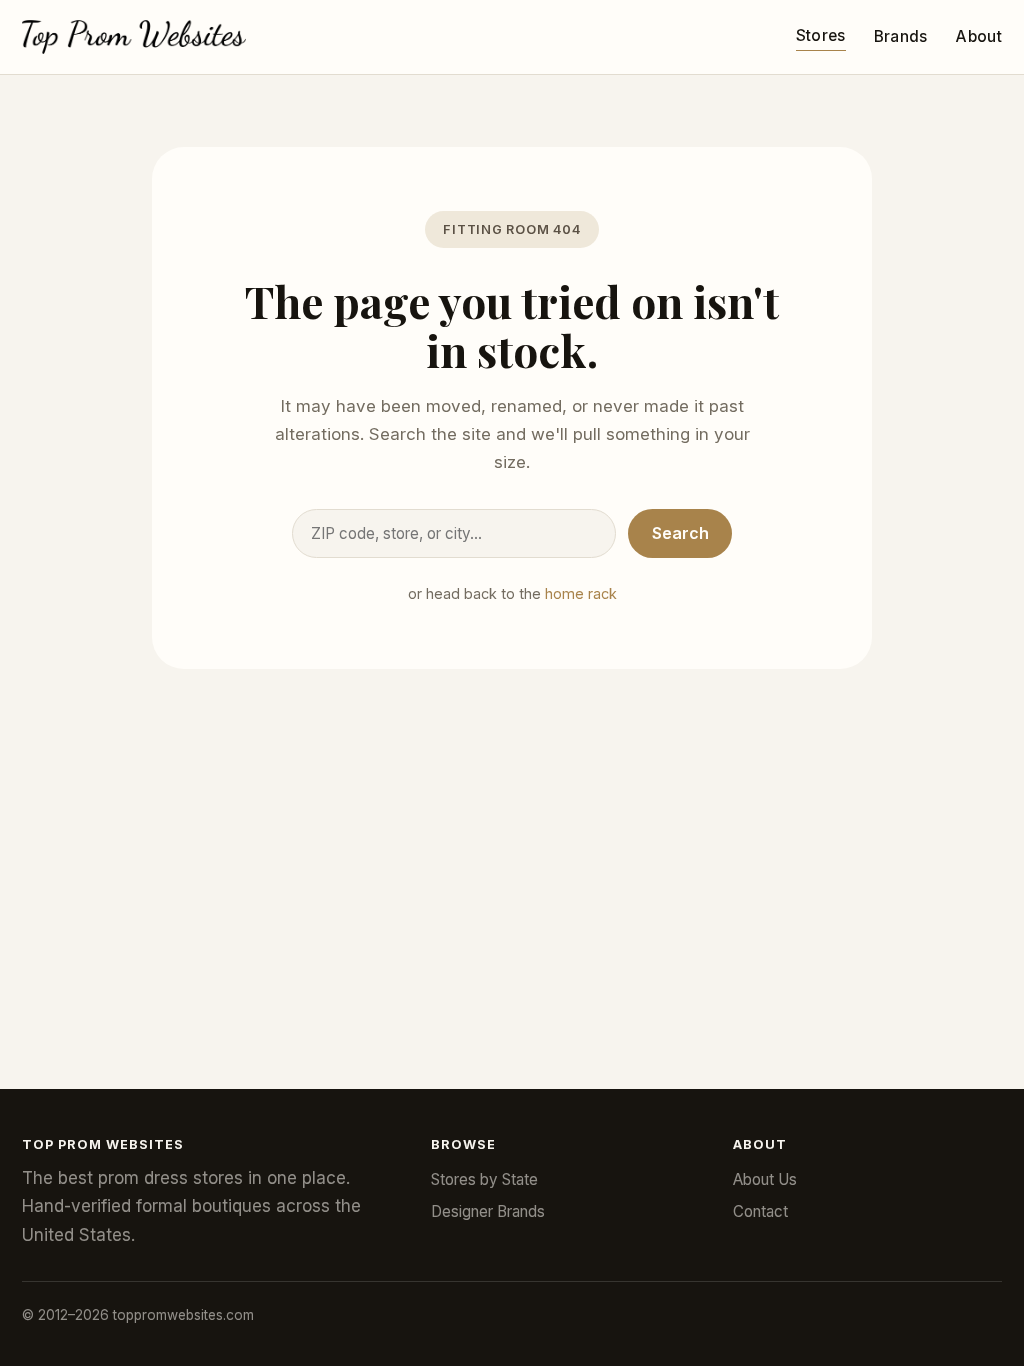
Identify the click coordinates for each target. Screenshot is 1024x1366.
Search (680, 533)
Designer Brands (488, 1211)
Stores (821, 35)
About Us (765, 1179)
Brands (901, 36)
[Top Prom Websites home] (134, 37)
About (978, 36)
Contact (760, 1211)
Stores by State (484, 1179)
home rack (581, 593)
